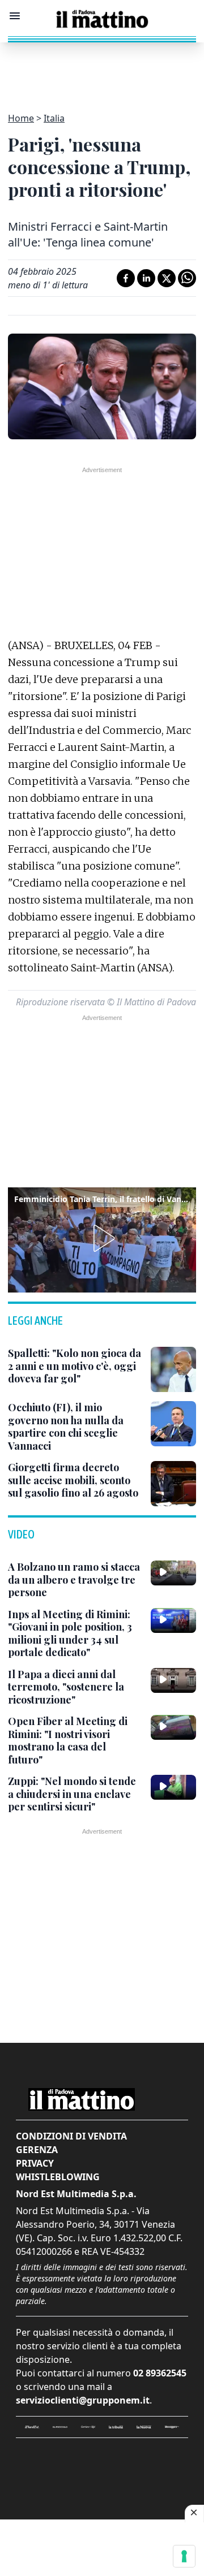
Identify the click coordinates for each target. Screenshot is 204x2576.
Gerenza (37, 2150)
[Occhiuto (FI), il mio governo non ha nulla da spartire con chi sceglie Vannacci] (173, 1424)
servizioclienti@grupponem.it (83, 2400)
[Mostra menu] (15, 16)
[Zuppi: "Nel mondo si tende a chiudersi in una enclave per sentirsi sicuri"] (173, 1787)
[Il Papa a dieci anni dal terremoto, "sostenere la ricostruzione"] (173, 1680)
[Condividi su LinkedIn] (146, 278)
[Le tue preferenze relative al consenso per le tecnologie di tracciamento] (184, 2556)
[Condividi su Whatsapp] (187, 278)
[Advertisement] (102, 71)
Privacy (35, 2163)
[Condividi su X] (167, 278)
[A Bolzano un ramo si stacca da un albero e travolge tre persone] (173, 1573)
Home (21, 118)
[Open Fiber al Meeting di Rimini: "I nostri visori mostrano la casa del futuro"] (173, 1727)
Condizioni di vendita (71, 2136)
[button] (102, 1238)
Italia (54, 118)
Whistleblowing (58, 2177)
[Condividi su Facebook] (126, 278)
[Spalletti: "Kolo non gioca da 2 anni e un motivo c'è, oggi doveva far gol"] (173, 1369)
